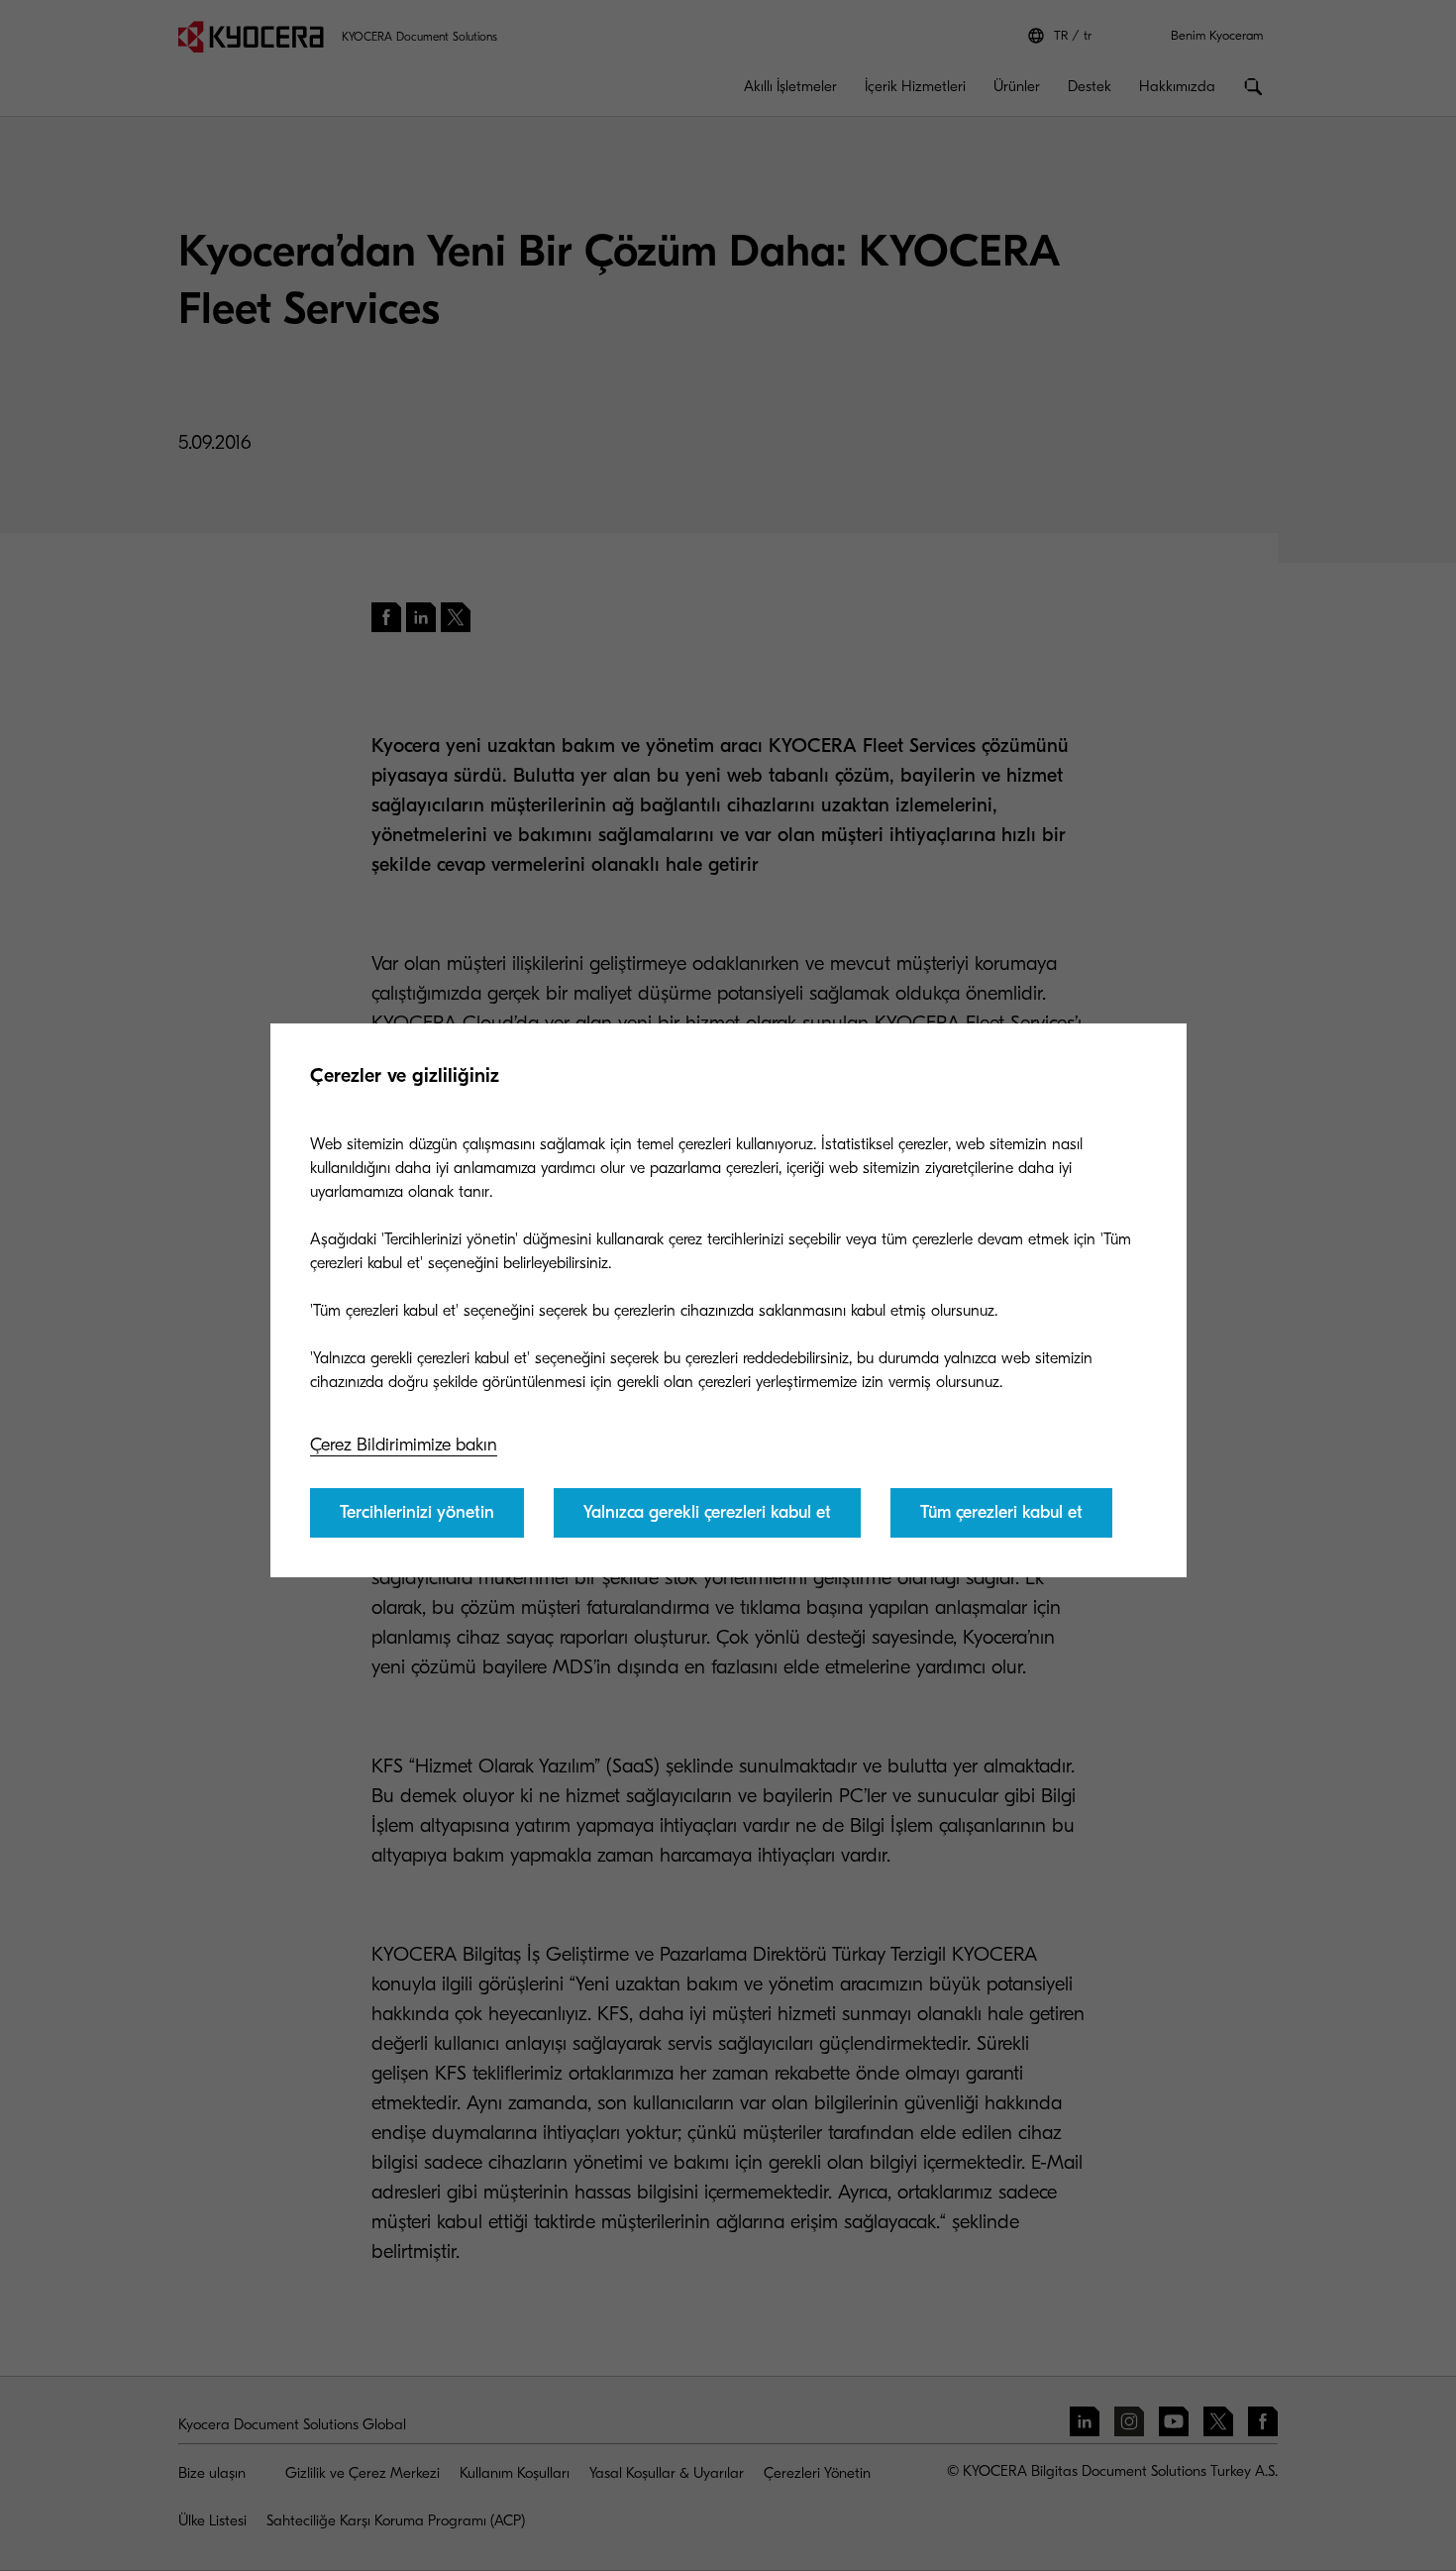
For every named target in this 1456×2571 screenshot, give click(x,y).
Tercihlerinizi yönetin (417, 1512)
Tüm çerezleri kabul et (1001, 1512)
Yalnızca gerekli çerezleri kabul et (707, 1512)
